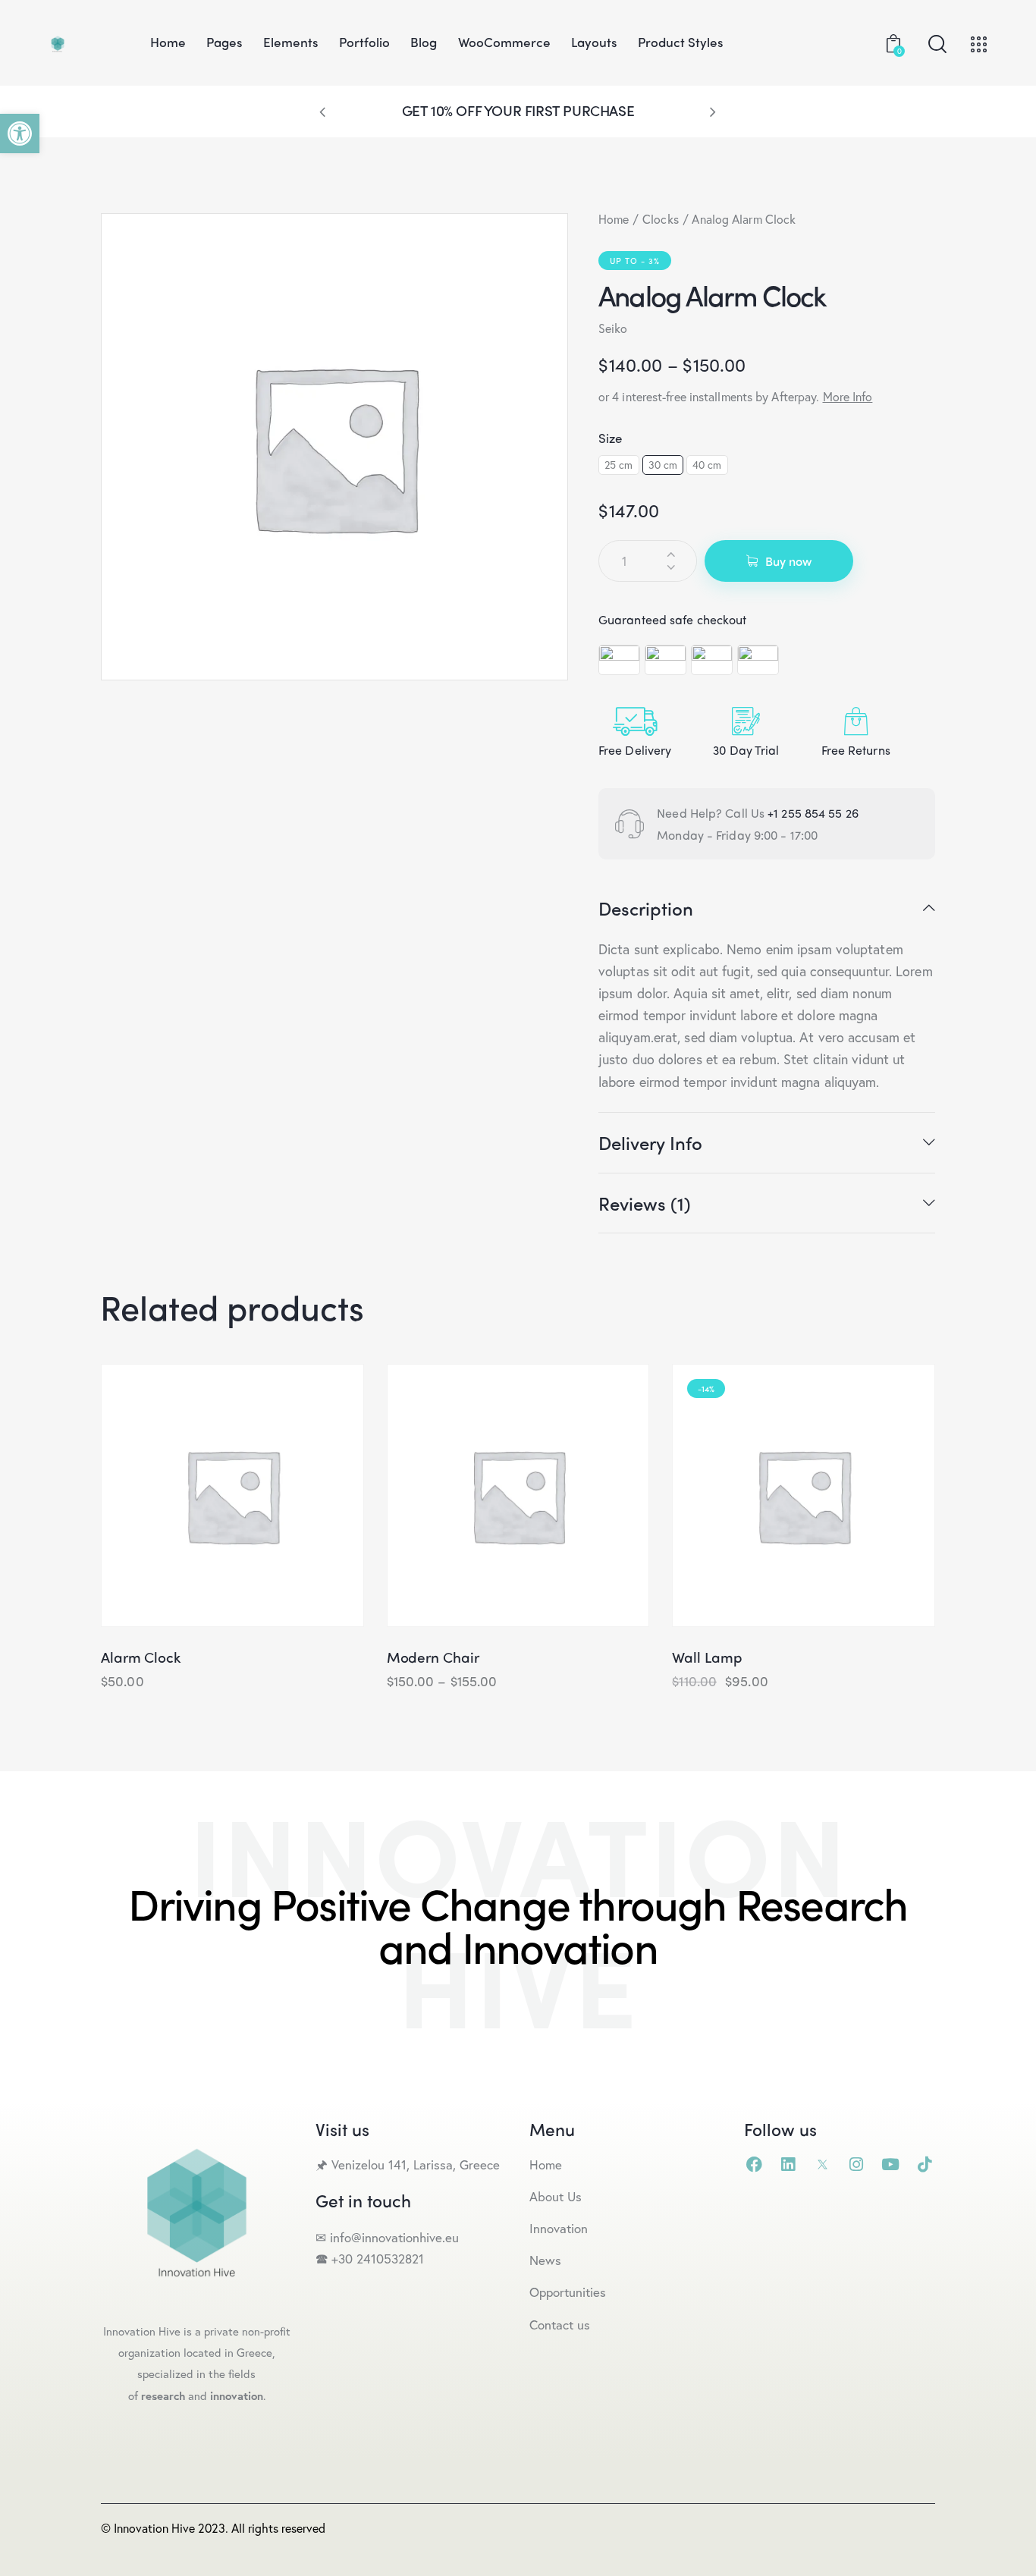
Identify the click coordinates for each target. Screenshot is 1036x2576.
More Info (848, 396)
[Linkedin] (788, 2164)
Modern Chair (433, 1657)
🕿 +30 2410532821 (370, 2259)
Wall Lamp (707, 1657)
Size (610, 438)
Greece (482, 2164)
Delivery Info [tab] (650, 1142)
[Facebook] (754, 2164)
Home (614, 219)
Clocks (661, 219)
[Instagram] (857, 2164)
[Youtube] (891, 2164)
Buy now (788, 561)
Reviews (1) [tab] (645, 1203)
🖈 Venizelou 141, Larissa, (388, 2164)
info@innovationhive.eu (392, 2237)
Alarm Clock (141, 1657)
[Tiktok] (925, 2164)
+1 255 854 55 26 (813, 813)
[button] (20, 134)
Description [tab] (646, 909)
